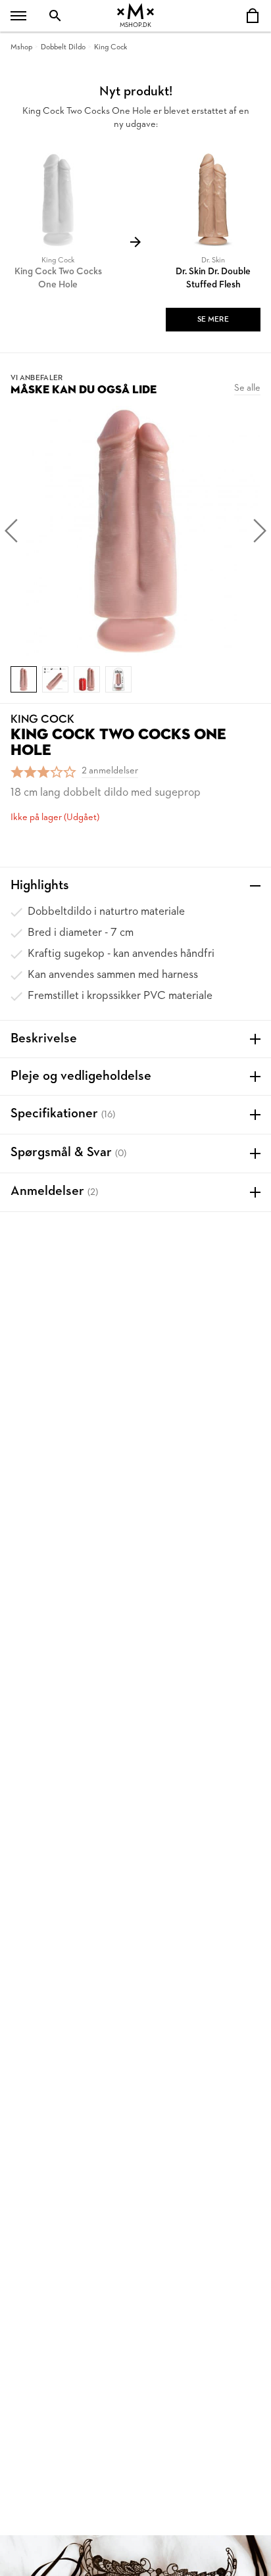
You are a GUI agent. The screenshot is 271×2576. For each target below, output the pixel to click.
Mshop (21, 47)
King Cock (111, 47)
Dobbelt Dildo (63, 47)
